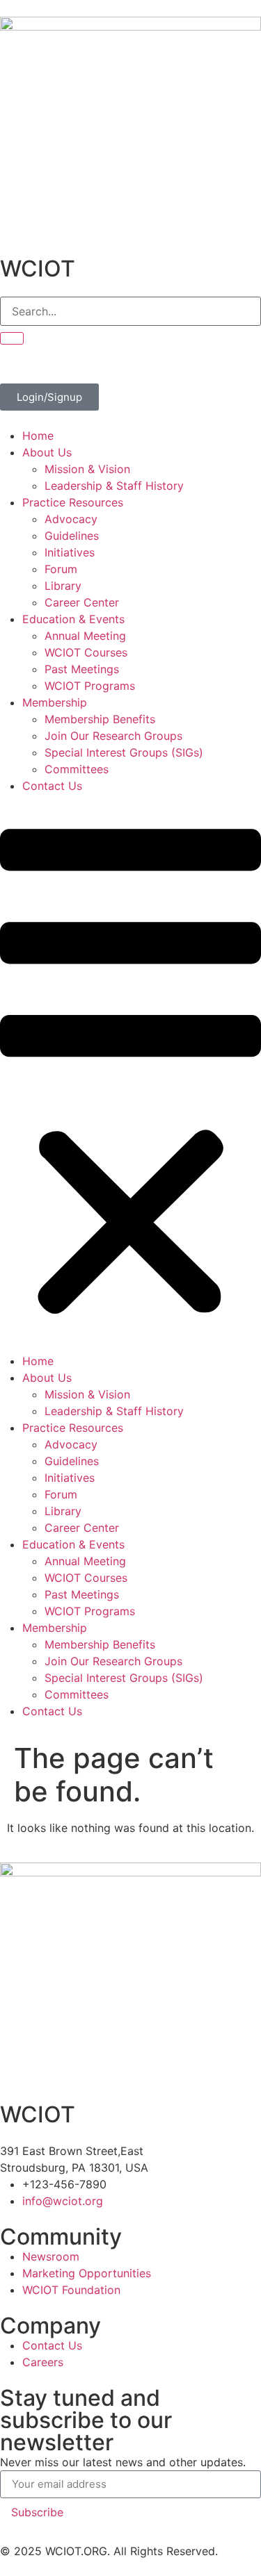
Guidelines (72, 536)
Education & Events (73, 619)
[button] (130, 1073)
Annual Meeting (85, 636)
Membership (55, 702)
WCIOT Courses (86, 652)
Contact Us (52, 786)
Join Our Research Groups (113, 736)
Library (63, 586)
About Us (47, 452)
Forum (61, 569)
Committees (77, 769)
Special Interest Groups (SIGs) (124, 752)
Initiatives (70, 552)
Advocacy (71, 519)
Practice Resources (73, 502)
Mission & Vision (87, 469)
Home (38, 436)
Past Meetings (82, 669)
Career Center (82, 602)
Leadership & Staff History (114, 486)
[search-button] (12, 338)
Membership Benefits (100, 719)
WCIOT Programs (90, 686)
